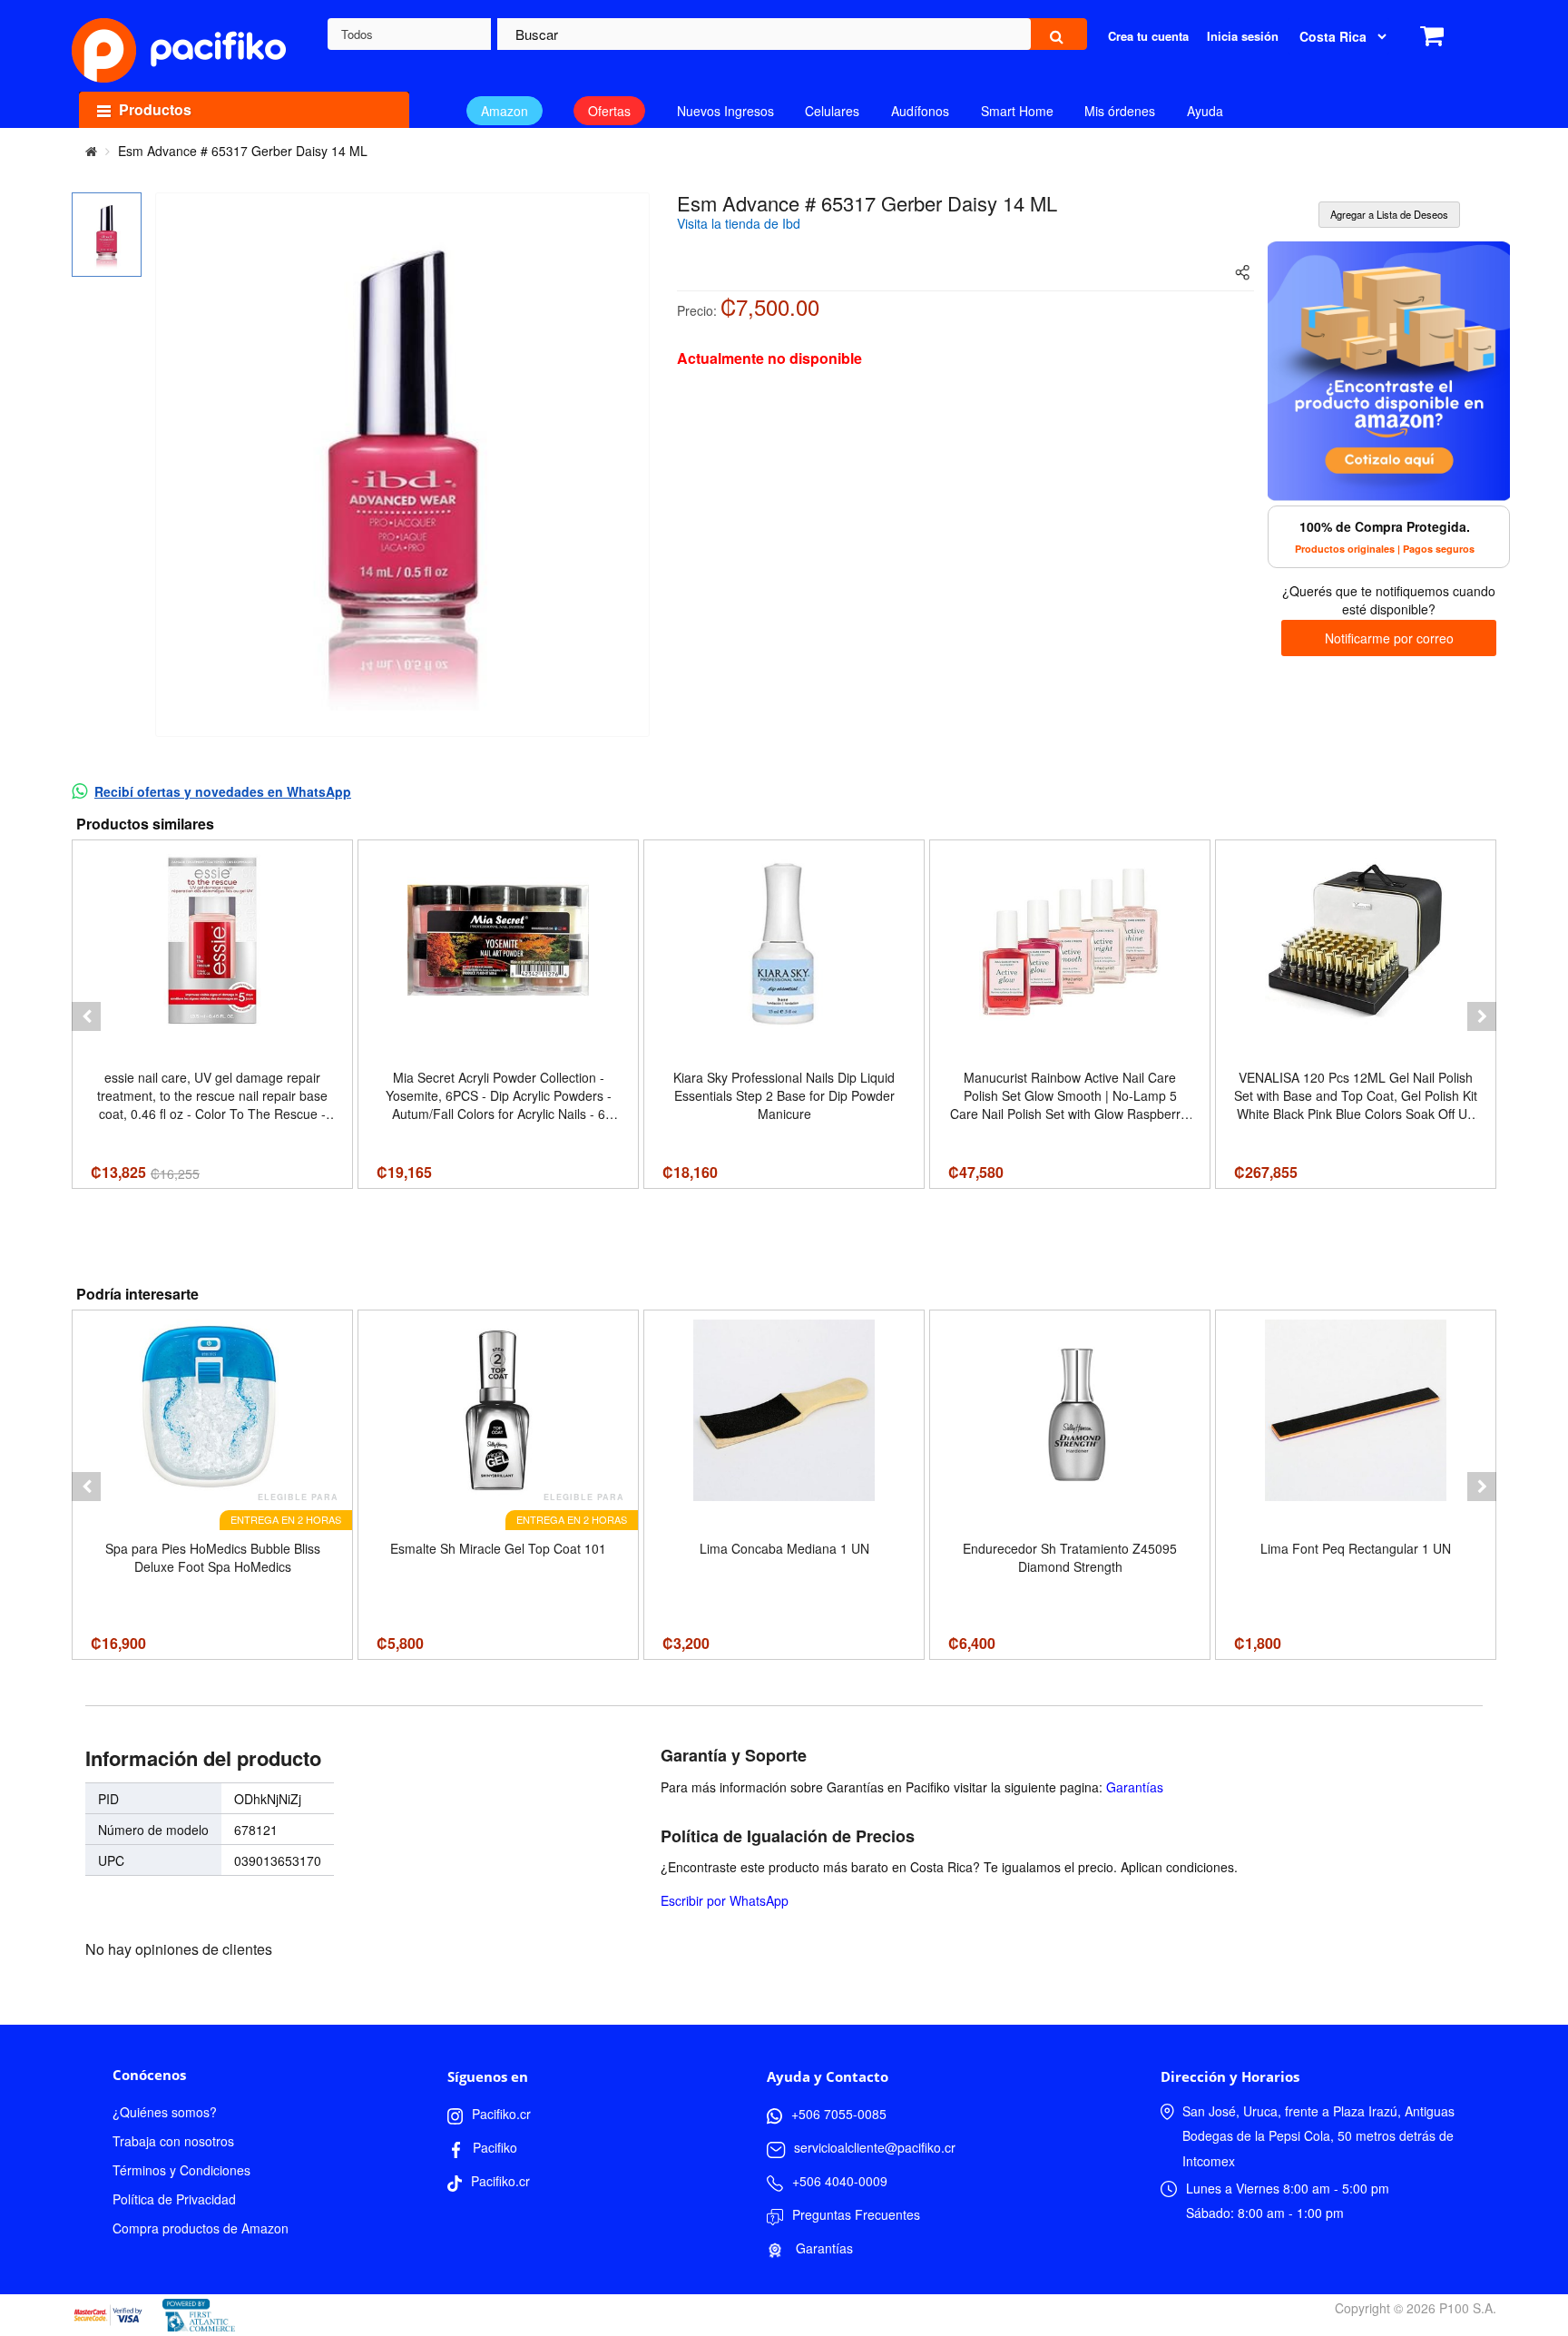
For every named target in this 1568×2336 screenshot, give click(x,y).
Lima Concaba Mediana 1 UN (784, 1548)
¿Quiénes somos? (165, 2112)
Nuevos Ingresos (725, 111)
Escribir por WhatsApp (725, 1900)
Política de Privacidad (174, 2199)
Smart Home (1017, 111)
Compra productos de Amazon (201, 2228)
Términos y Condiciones (181, 2170)
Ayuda (1205, 111)
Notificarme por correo (1389, 638)
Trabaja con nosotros (173, 2141)
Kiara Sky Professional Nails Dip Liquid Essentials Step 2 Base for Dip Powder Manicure (784, 1095)
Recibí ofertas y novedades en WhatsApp (223, 791)
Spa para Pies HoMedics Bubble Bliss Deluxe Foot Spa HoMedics (213, 1557)
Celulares (832, 111)
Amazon (505, 111)
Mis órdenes (1120, 111)
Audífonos (920, 111)
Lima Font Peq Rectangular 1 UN (1356, 1548)
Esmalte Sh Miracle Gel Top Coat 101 (498, 1548)
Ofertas (609, 111)
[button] (86, 1016)
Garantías (1135, 1787)
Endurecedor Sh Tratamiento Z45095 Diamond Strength (1070, 1557)
